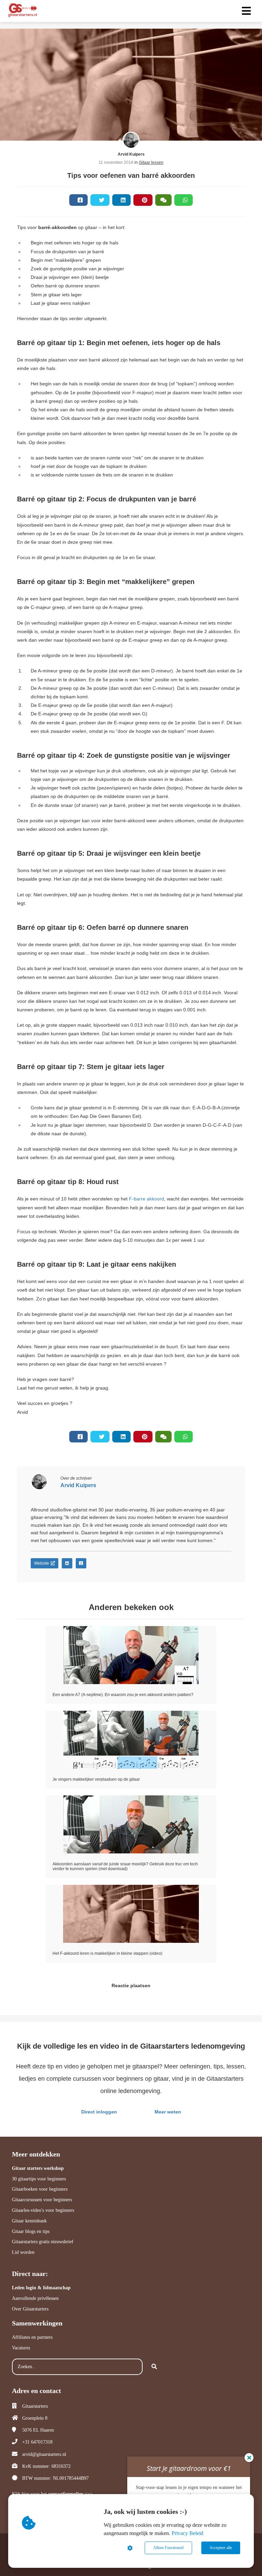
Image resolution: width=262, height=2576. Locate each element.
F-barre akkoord (147, 1199)
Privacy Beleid (187, 2533)
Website (42, 1563)
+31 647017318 (37, 2442)
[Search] (154, 2367)
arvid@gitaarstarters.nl (44, 2454)
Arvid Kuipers (131, 154)
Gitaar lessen (151, 162)
